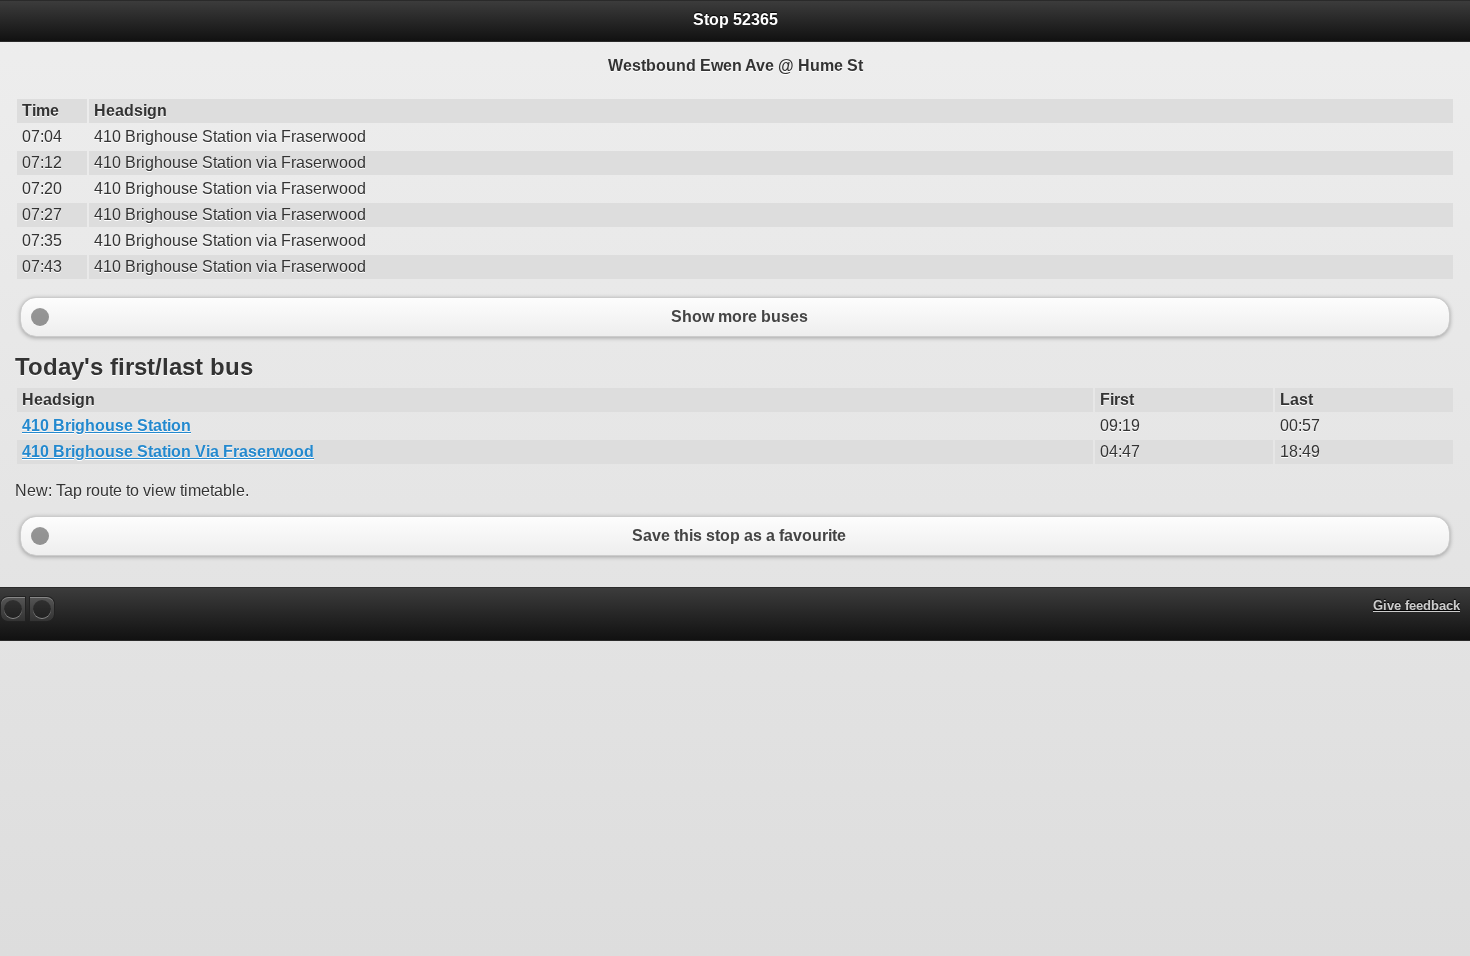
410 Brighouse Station (106, 425)
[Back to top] (13, 609)
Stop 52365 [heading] (735, 19)
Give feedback (1416, 605)
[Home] (42, 609)
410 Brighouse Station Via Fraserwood (168, 451)
